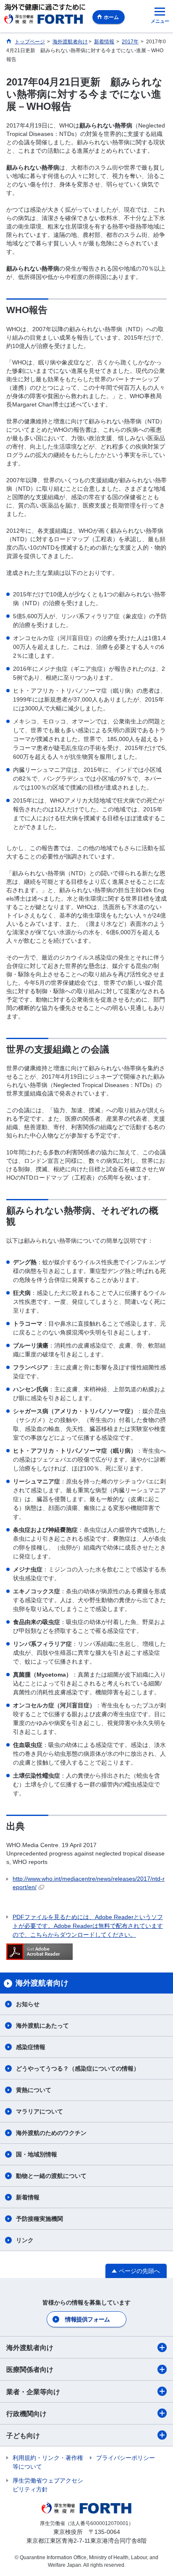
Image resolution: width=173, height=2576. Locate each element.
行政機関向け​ (26, 2414)
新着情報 (28, 2197)
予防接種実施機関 (39, 2219)
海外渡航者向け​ (30, 2348)
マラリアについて (39, 2111)
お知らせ (28, 2004)
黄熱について (34, 2090)
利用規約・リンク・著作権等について (48, 2462)
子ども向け (23, 2436)
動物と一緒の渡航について (51, 2176)
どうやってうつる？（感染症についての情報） (78, 2068)
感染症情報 (31, 2047)
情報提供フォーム (87, 2319)
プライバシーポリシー (126, 2458)
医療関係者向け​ (30, 2370)
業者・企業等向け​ (33, 2392)
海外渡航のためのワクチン (51, 2133)
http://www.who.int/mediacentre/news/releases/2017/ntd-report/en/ (89, 1883)
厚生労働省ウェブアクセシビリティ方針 (48, 2485)
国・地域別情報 (37, 2154)
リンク (25, 2240)
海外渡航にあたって (42, 2026)
